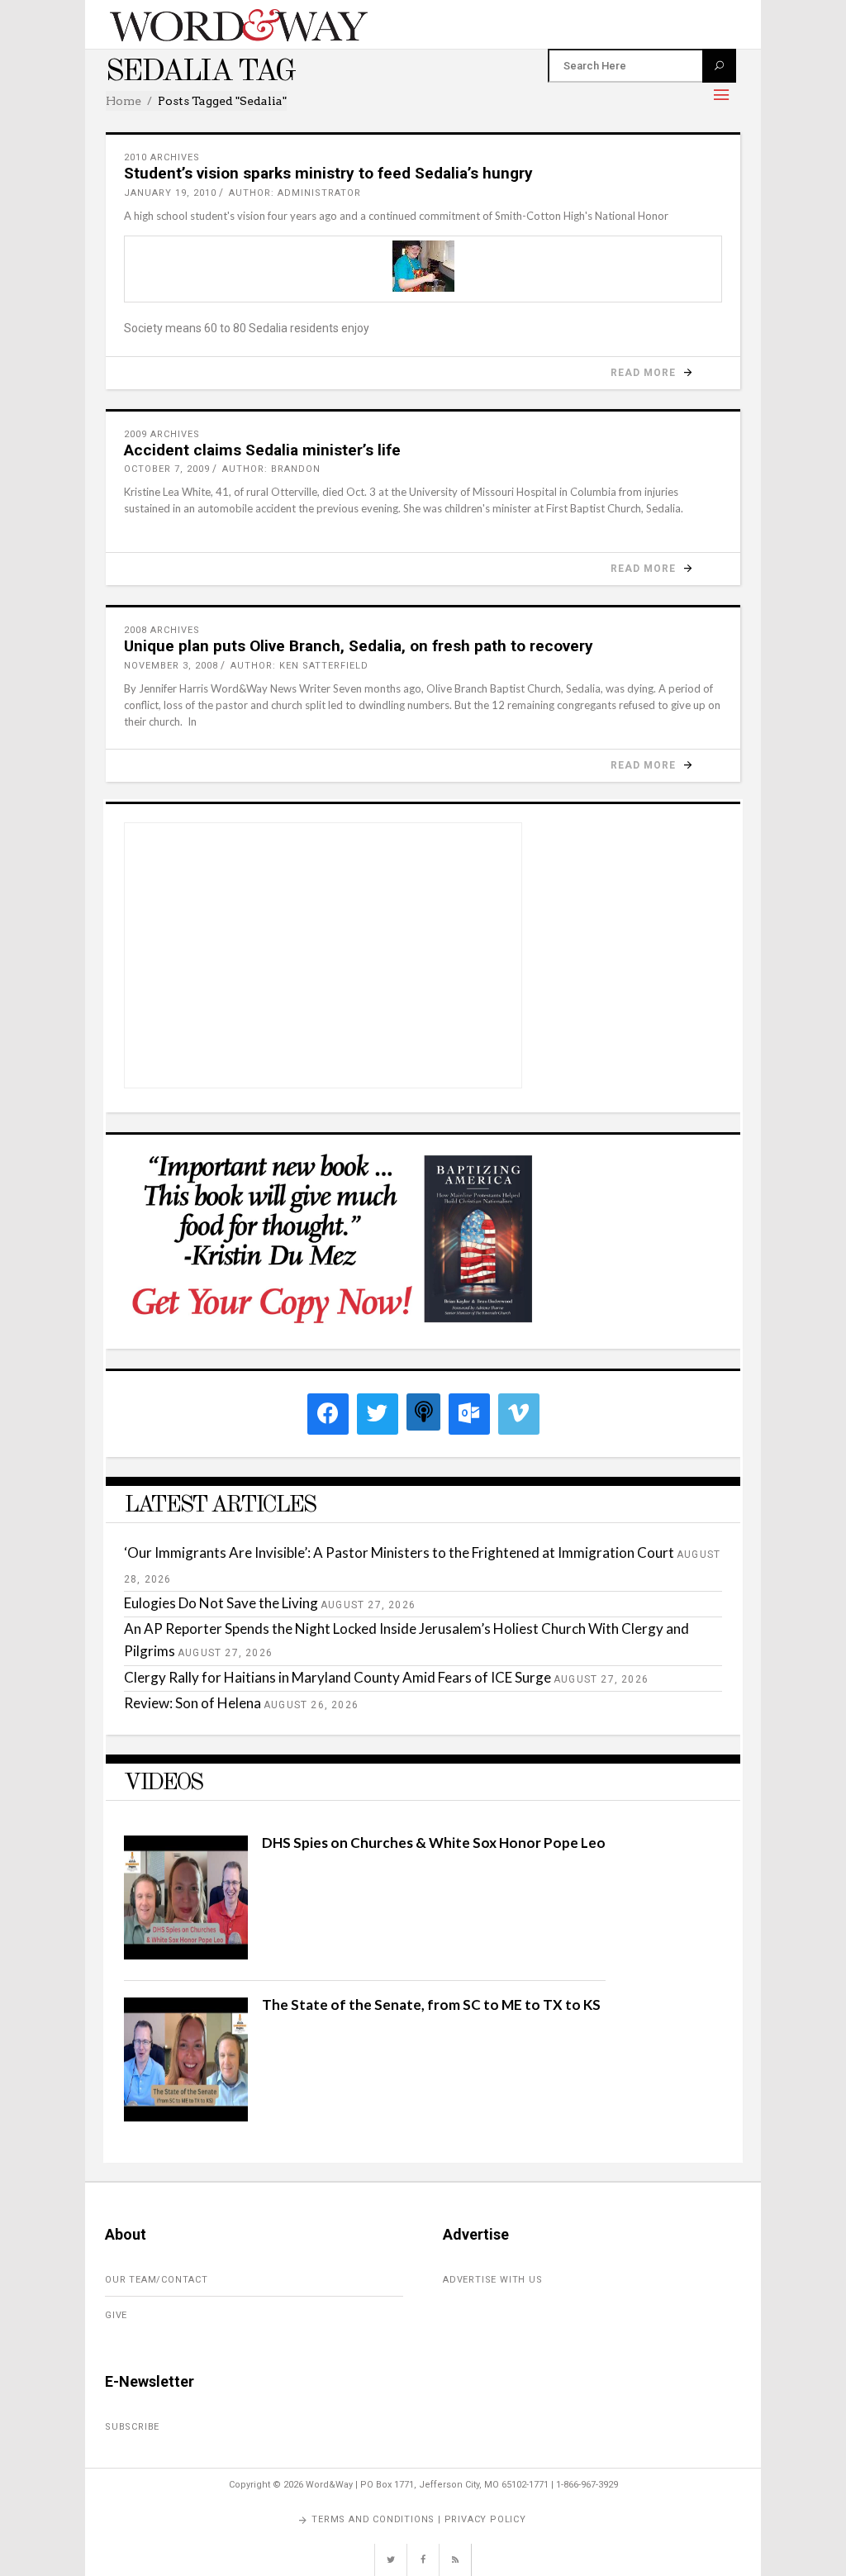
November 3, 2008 (171, 666)
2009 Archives (162, 434)
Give (116, 2315)
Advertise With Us (493, 2280)
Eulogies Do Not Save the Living (221, 1603)
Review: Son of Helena (192, 1703)
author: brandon (271, 469)
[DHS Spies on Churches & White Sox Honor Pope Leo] (186, 1954)
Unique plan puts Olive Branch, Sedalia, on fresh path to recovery (359, 646)
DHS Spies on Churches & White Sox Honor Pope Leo (434, 1843)
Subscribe (132, 2427)
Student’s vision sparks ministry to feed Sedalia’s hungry (328, 173)
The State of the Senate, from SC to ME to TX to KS (431, 2005)
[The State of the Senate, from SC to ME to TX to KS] (186, 2116)
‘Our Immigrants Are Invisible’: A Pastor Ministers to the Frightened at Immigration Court (399, 1552)
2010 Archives (162, 157)
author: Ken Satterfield (299, 666)
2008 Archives (162, 630)
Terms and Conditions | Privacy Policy (419, 2519)
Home (124, 101)
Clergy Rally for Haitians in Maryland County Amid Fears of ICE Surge (337, 1677)
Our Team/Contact (157, 2280)
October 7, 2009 (167, 469)
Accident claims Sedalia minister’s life (262, 450)
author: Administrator (295, 193)
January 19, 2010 (170, 193)
